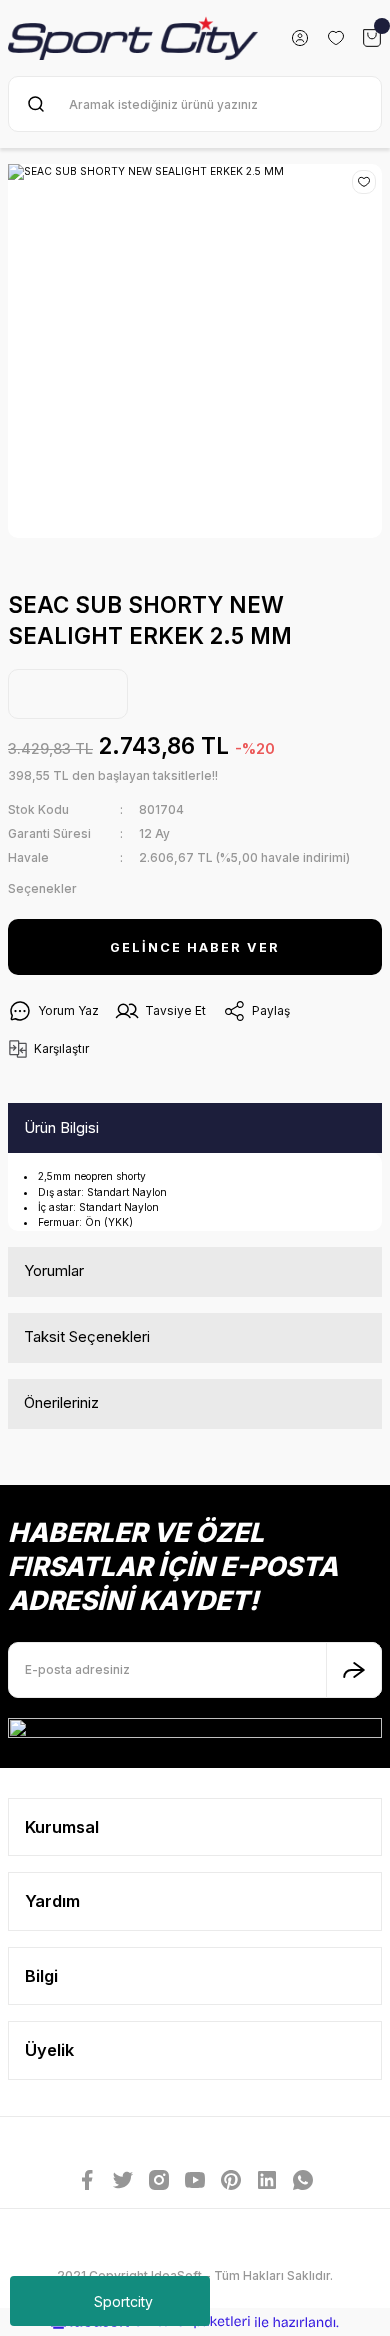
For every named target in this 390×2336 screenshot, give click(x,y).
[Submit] (354, 1670)
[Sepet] (372, 38)
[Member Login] (300, 38)
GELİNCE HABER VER (195, 947)
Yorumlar (54, 1270)
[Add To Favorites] (364, 182)
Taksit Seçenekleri (87, 1336)
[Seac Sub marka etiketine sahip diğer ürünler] (68, 694)
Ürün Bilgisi (61, 1127)
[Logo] (133, 38)
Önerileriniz (61, 1402)
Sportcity (123, 2301)
